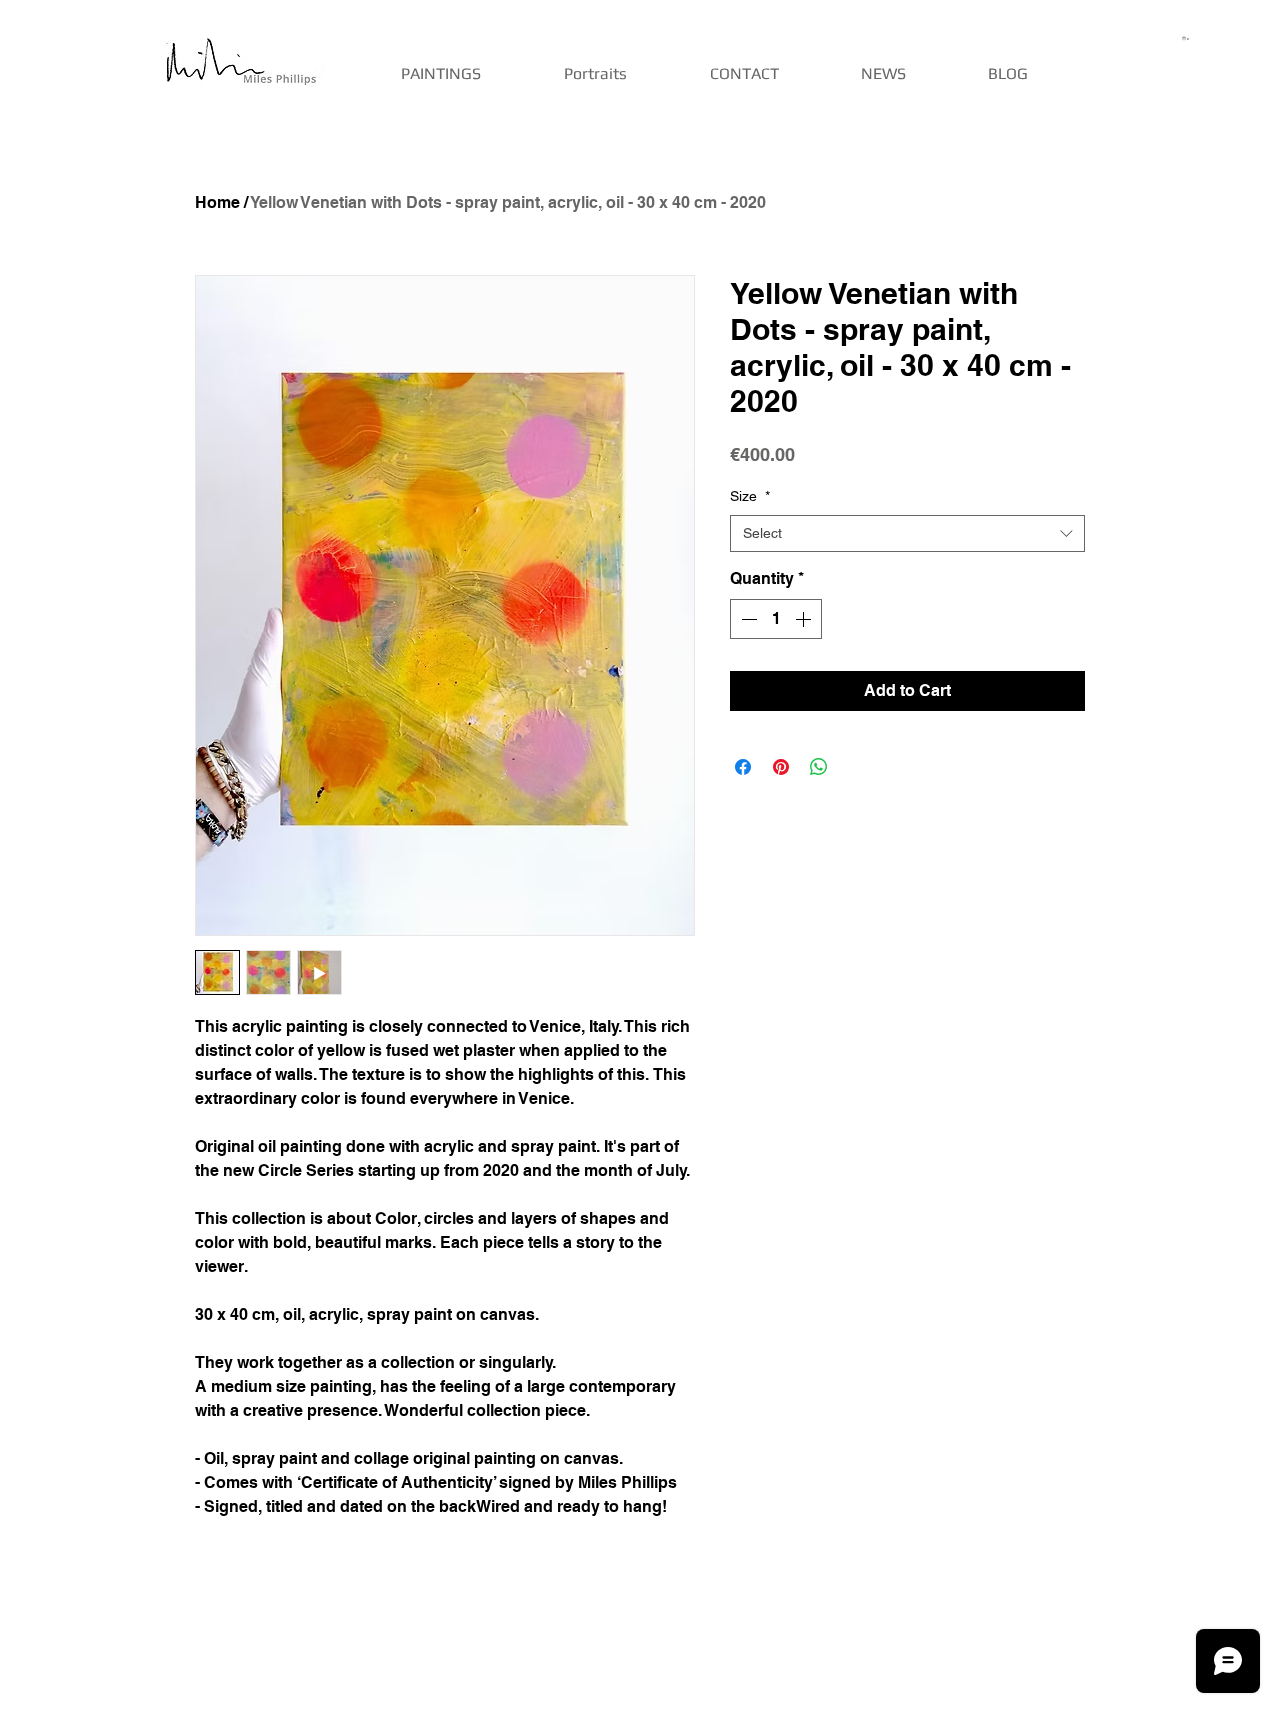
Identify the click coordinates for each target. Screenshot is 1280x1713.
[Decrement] (747, 619)
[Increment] (805, 619)
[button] (1186, 38)
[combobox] (907, 534)
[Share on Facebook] (743, 767)
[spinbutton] (776, 619)
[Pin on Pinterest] (781, 767)
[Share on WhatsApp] (819, 767)
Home (217, 202)
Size (750, 496)
